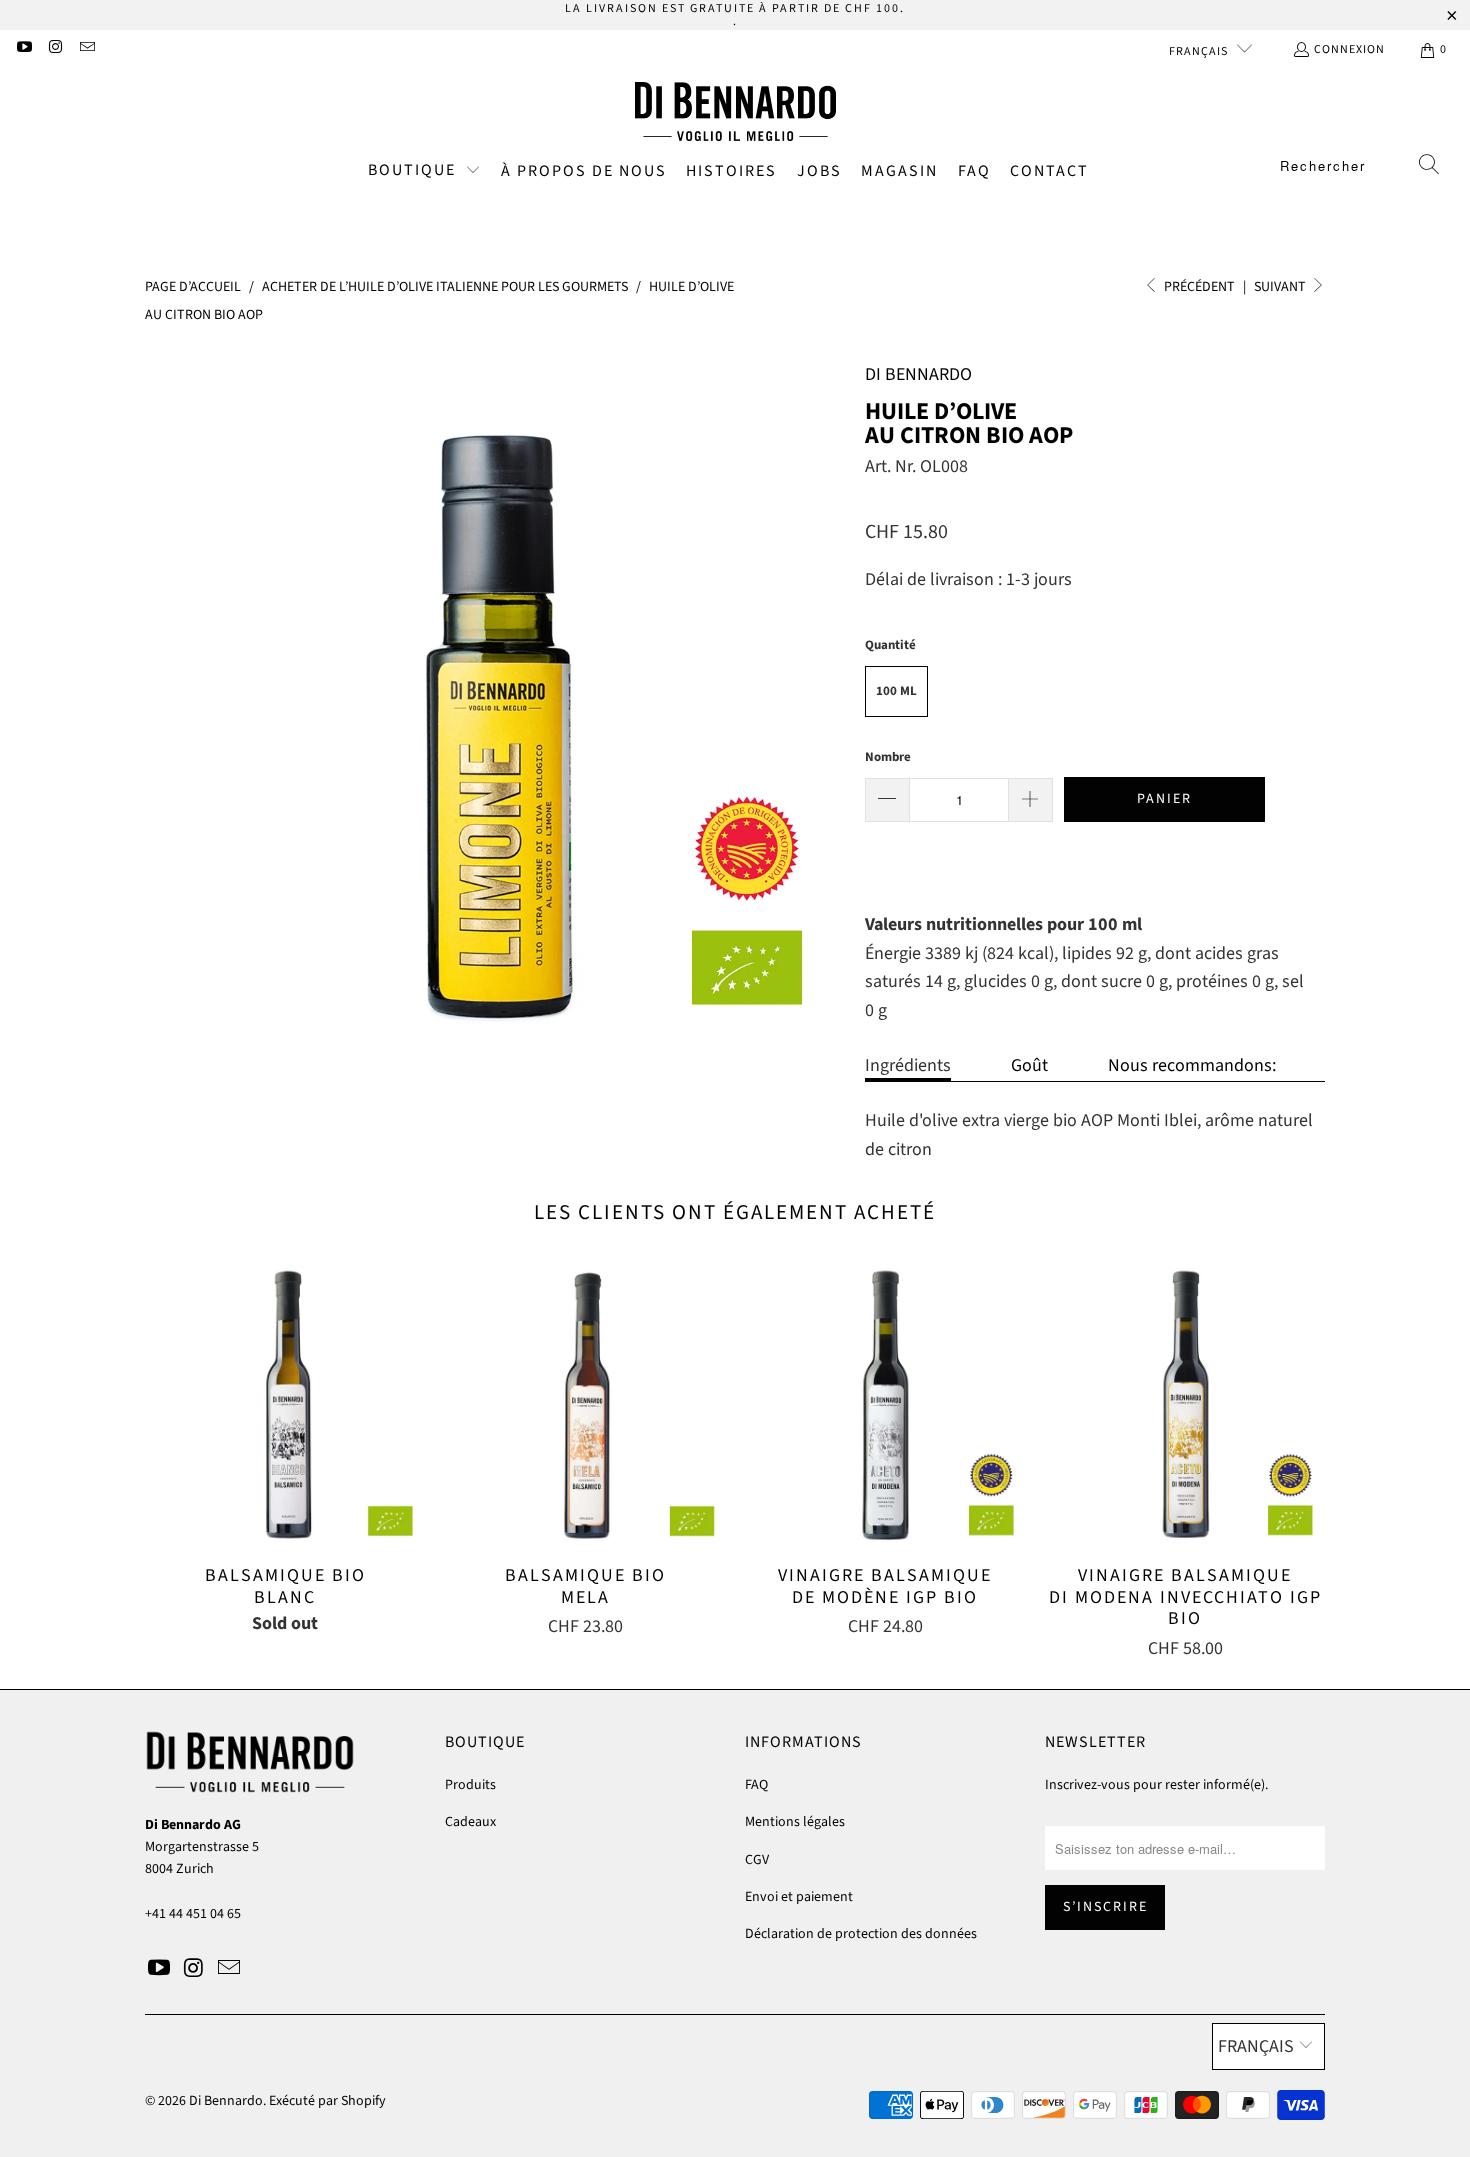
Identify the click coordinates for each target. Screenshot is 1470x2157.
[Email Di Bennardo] (86, 49)
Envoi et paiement (799, 1897)
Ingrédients (908, 1065)
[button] (424, 172)
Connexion (1349, 49)
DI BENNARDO (918, 374)
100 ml (896, 691)
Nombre (888, 757)
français (1200, 51)
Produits (470, 1785)
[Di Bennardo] (735, 112)
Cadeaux (470, 1822)
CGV (757, 1860)
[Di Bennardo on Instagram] (54, 49)
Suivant (1281, 287)
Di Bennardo (226, 2101)
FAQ (756, 1785)
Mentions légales (795, 1822)
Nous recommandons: (1192, 1065)
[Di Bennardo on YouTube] (23, 49)
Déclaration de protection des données (861, 1934)
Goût (1029, 1065)
